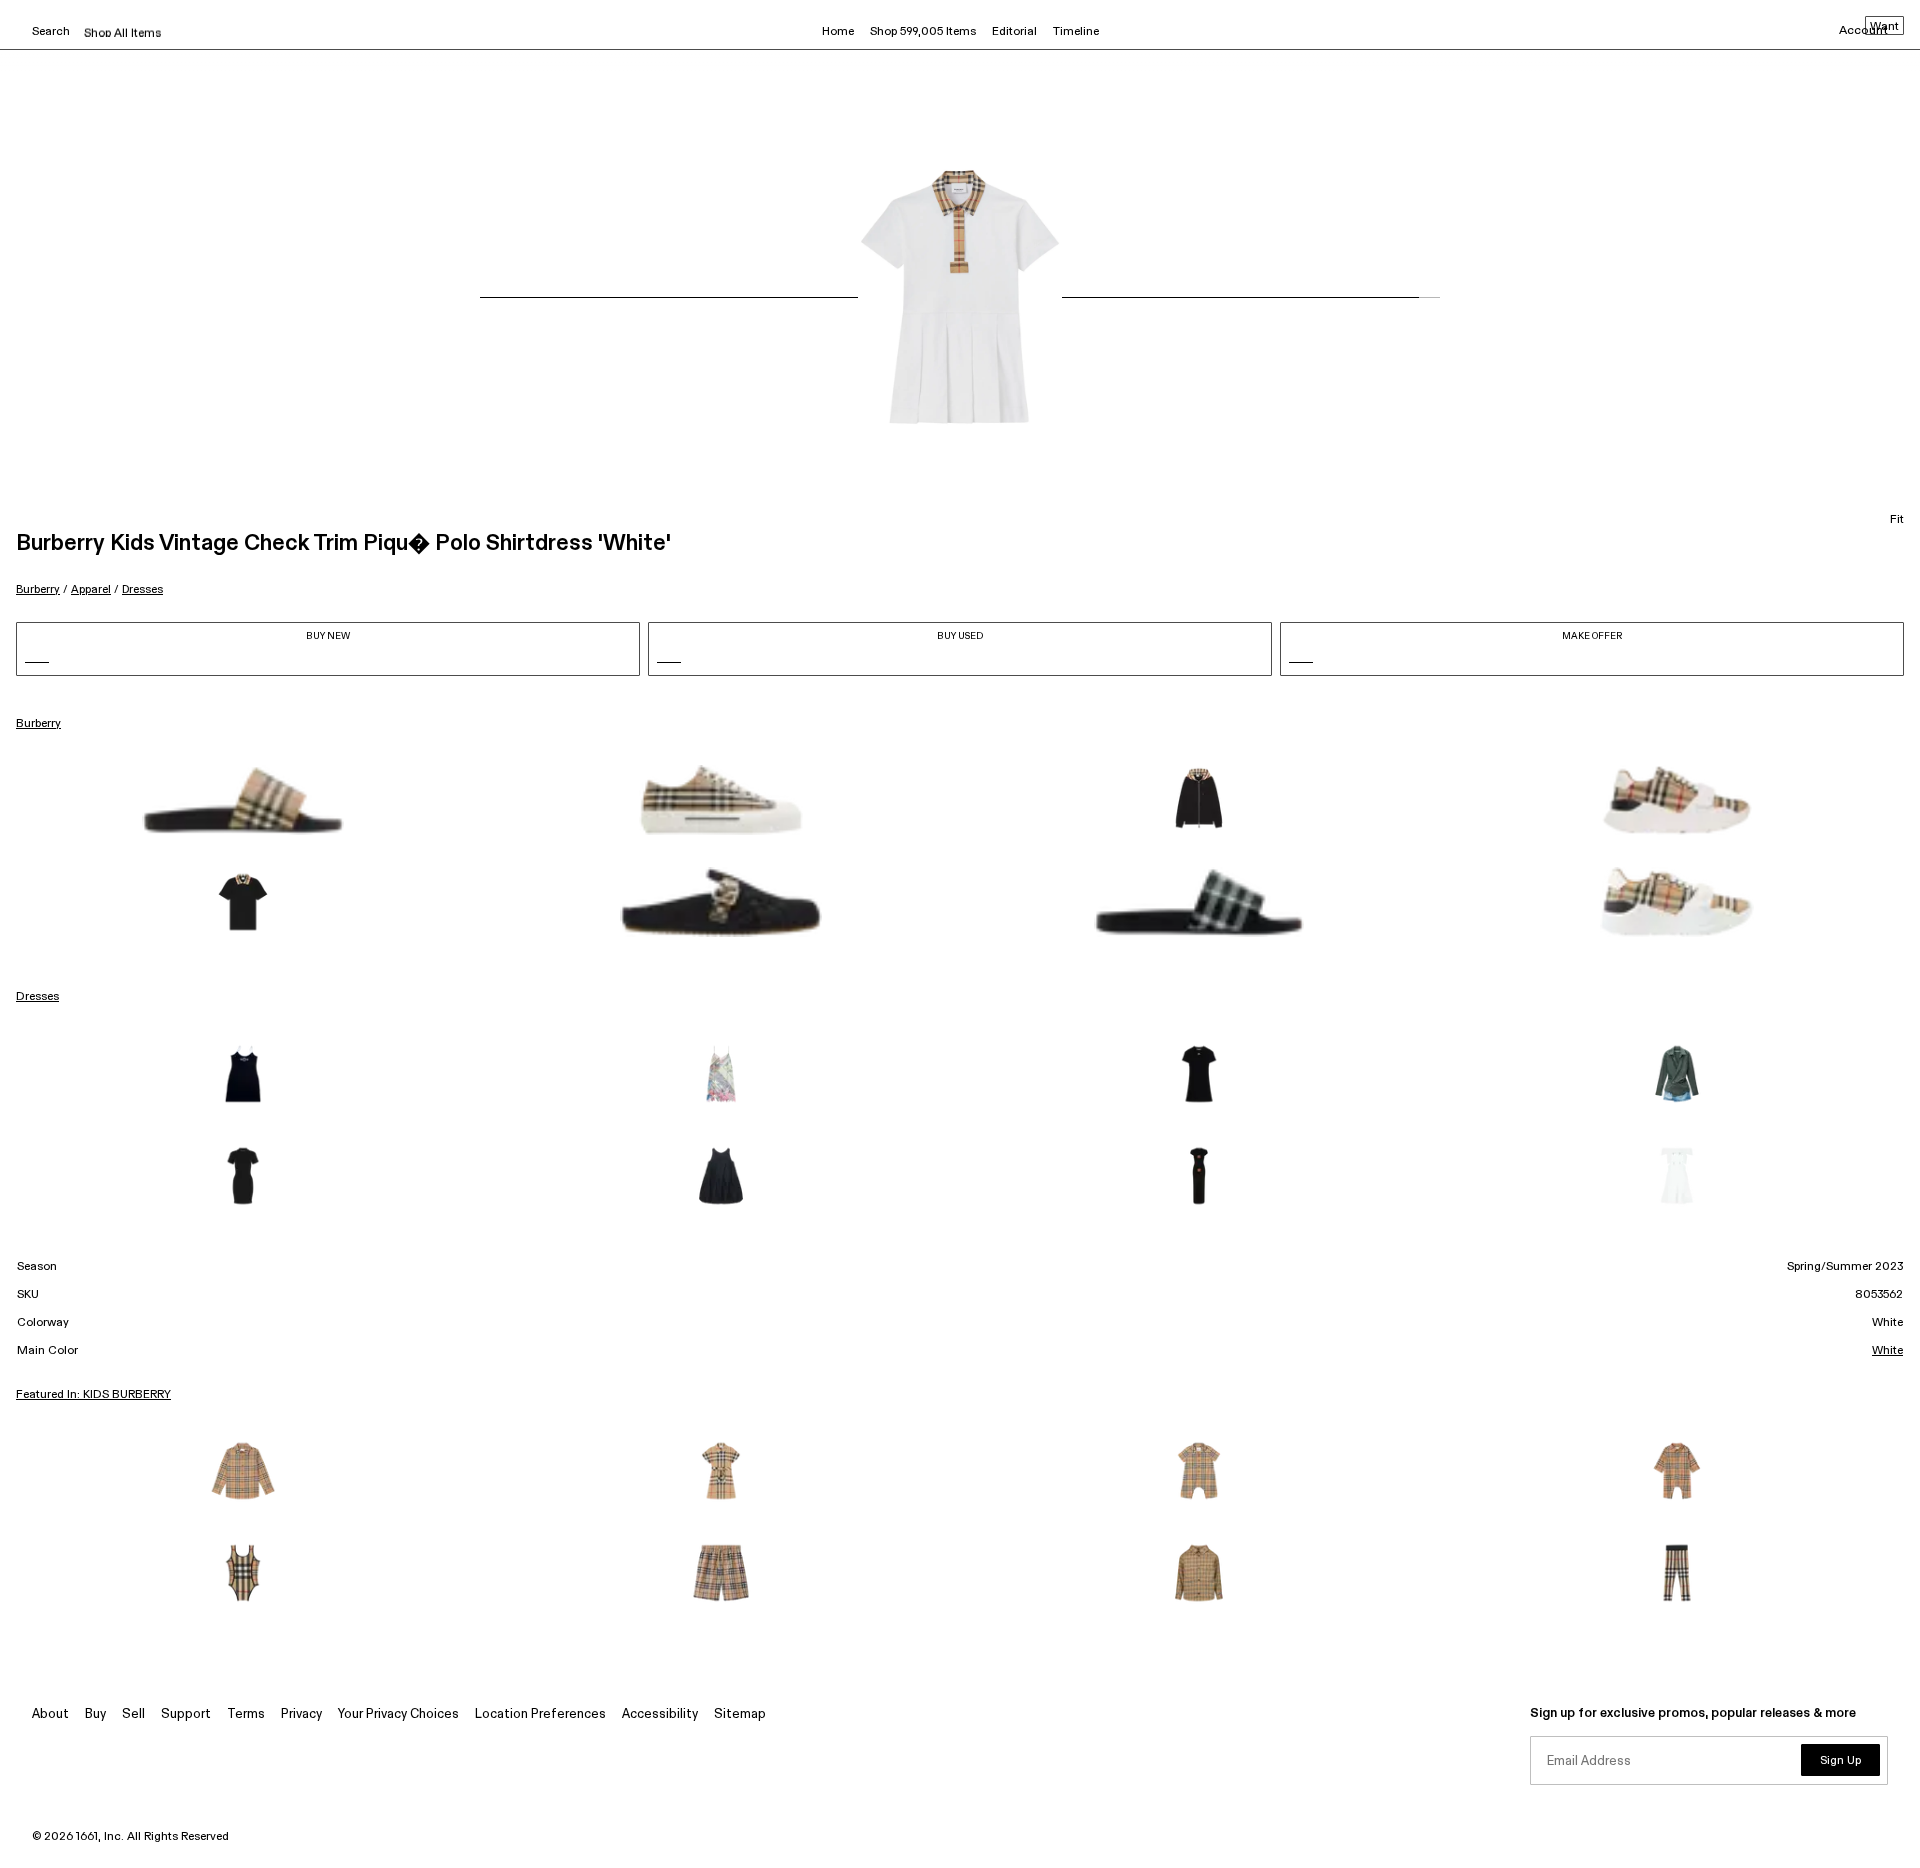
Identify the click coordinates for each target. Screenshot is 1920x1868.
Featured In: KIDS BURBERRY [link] (93, 1395)
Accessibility (660, 1714)
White (1887, 1351)
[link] (243, 800)
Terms (246, 1714)
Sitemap (740, 1714)
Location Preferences (540, 1714)
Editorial (1014, 32)
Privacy (301, 1714)
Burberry (38, 589)
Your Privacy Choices (398, 1714)
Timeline (1076, 32)
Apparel (91, 589)
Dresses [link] (37, 997)
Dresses (142, 589)
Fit (1897, 520)
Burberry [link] (38, 724)
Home (838, 32)
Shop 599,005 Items (923, 32)
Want (1884, 27)
